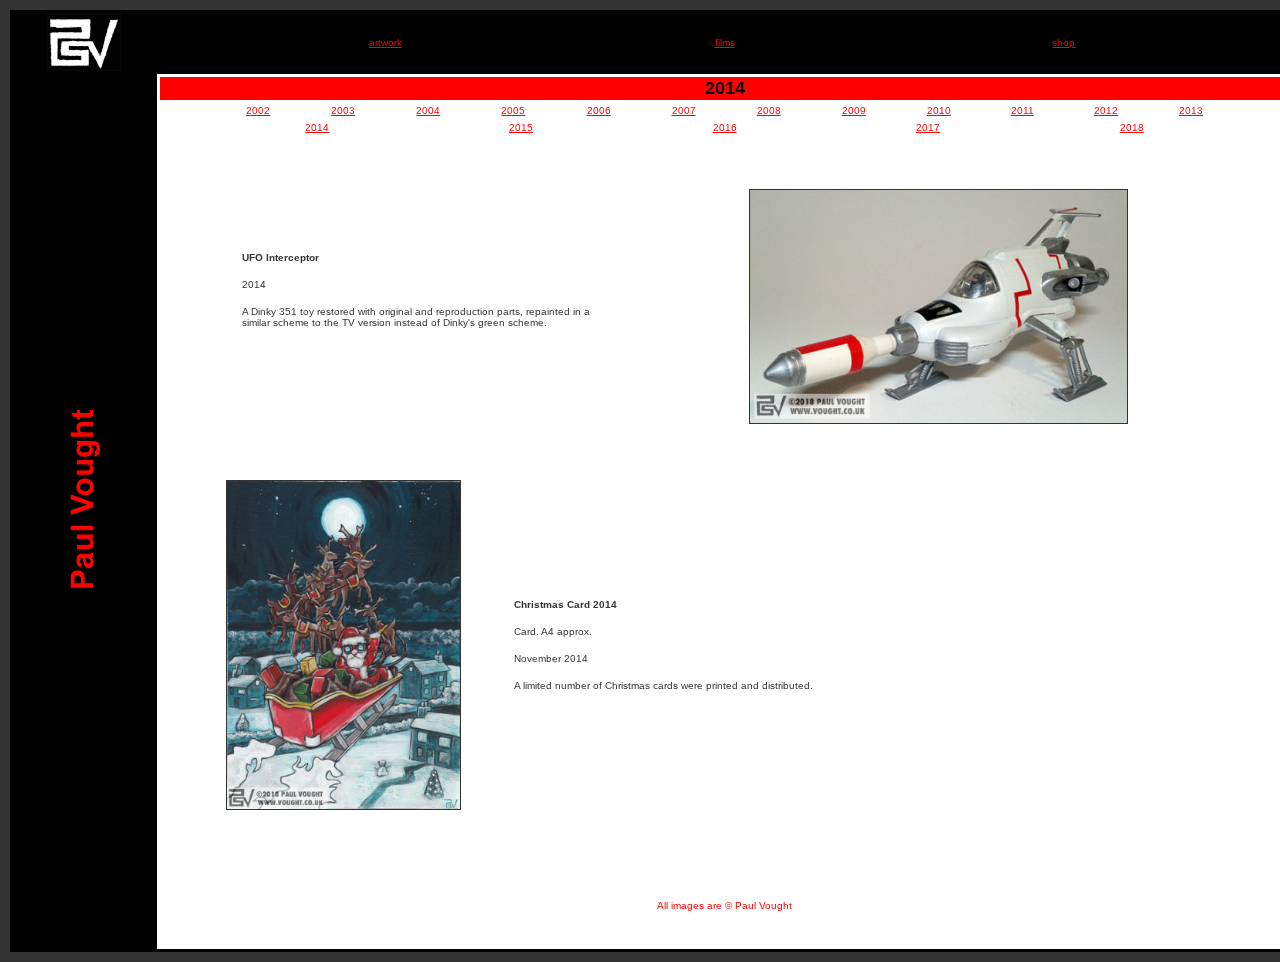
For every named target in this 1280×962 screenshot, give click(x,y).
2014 (317, 127)
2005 (513, 110)
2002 (258, 110)
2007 (684, 110)
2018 (1132, 127)
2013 (1191, 110)
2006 (599, 110)
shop (1063, 42)
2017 (928, 127)
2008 (769, 110)
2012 (1106, 110)
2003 (343, 110)
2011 (1022, 110)
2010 (939, 110)
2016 (725, 127)
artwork (385, 42)
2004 (428, 110)
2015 (521, 127)
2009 (854, 110)
